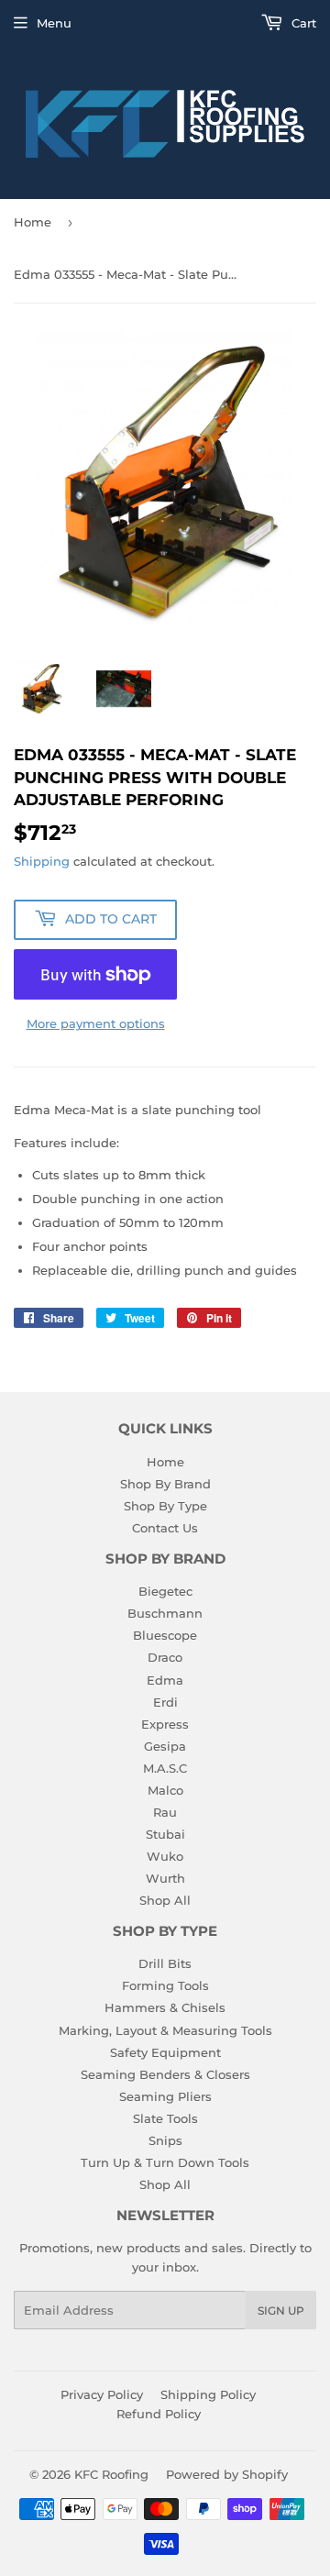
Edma (165, 1680)
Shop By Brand (165, 1484)
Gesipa (165, 1746)
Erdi (165, 1702)
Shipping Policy (208, 2394)
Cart (302, 23)
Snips (165, 2140)
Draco (165, 1657)
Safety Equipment (165, 2052)
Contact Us (165, 1528)
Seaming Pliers (165, 2096)
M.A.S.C (165, 1768)
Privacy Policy (102, 2394)
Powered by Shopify (227, 2474)
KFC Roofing (111, 2474)
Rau (165, 1812)
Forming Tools (165, 1985)
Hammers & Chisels (165, 2007)
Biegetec (165, 1591)
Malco (165, 1790)
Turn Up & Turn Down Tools (165, 2162)
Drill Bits (165, 1963)
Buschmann (165, 1613)
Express (165, 1724)
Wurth (165, 1878)
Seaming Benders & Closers (165, 2074)
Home (33, 222)
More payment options (96, 1023)
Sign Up (281, 2311)
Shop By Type (165, 1506)
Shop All (165, 1900)
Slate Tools (165, 2118)
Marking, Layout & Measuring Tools (165, 2030)
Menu (54, 23)
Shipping (42, 861)
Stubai (165, 1834)
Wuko (165, 1856)
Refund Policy (159, 2414)
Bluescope (165, 1635)
